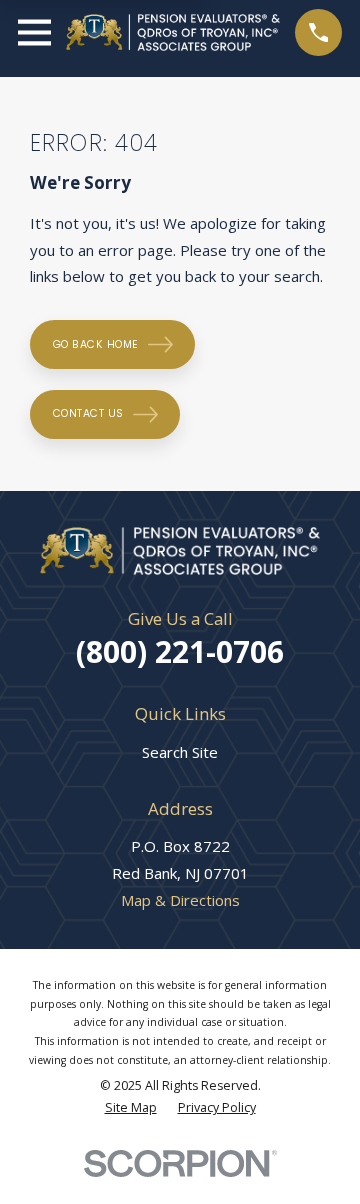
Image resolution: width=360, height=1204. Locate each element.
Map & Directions (180, 900)
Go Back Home (96, 344)
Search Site (180, 752)
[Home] (173, 32)
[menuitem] (131, 1108)
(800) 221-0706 (180, 651)
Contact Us (88, 413)
